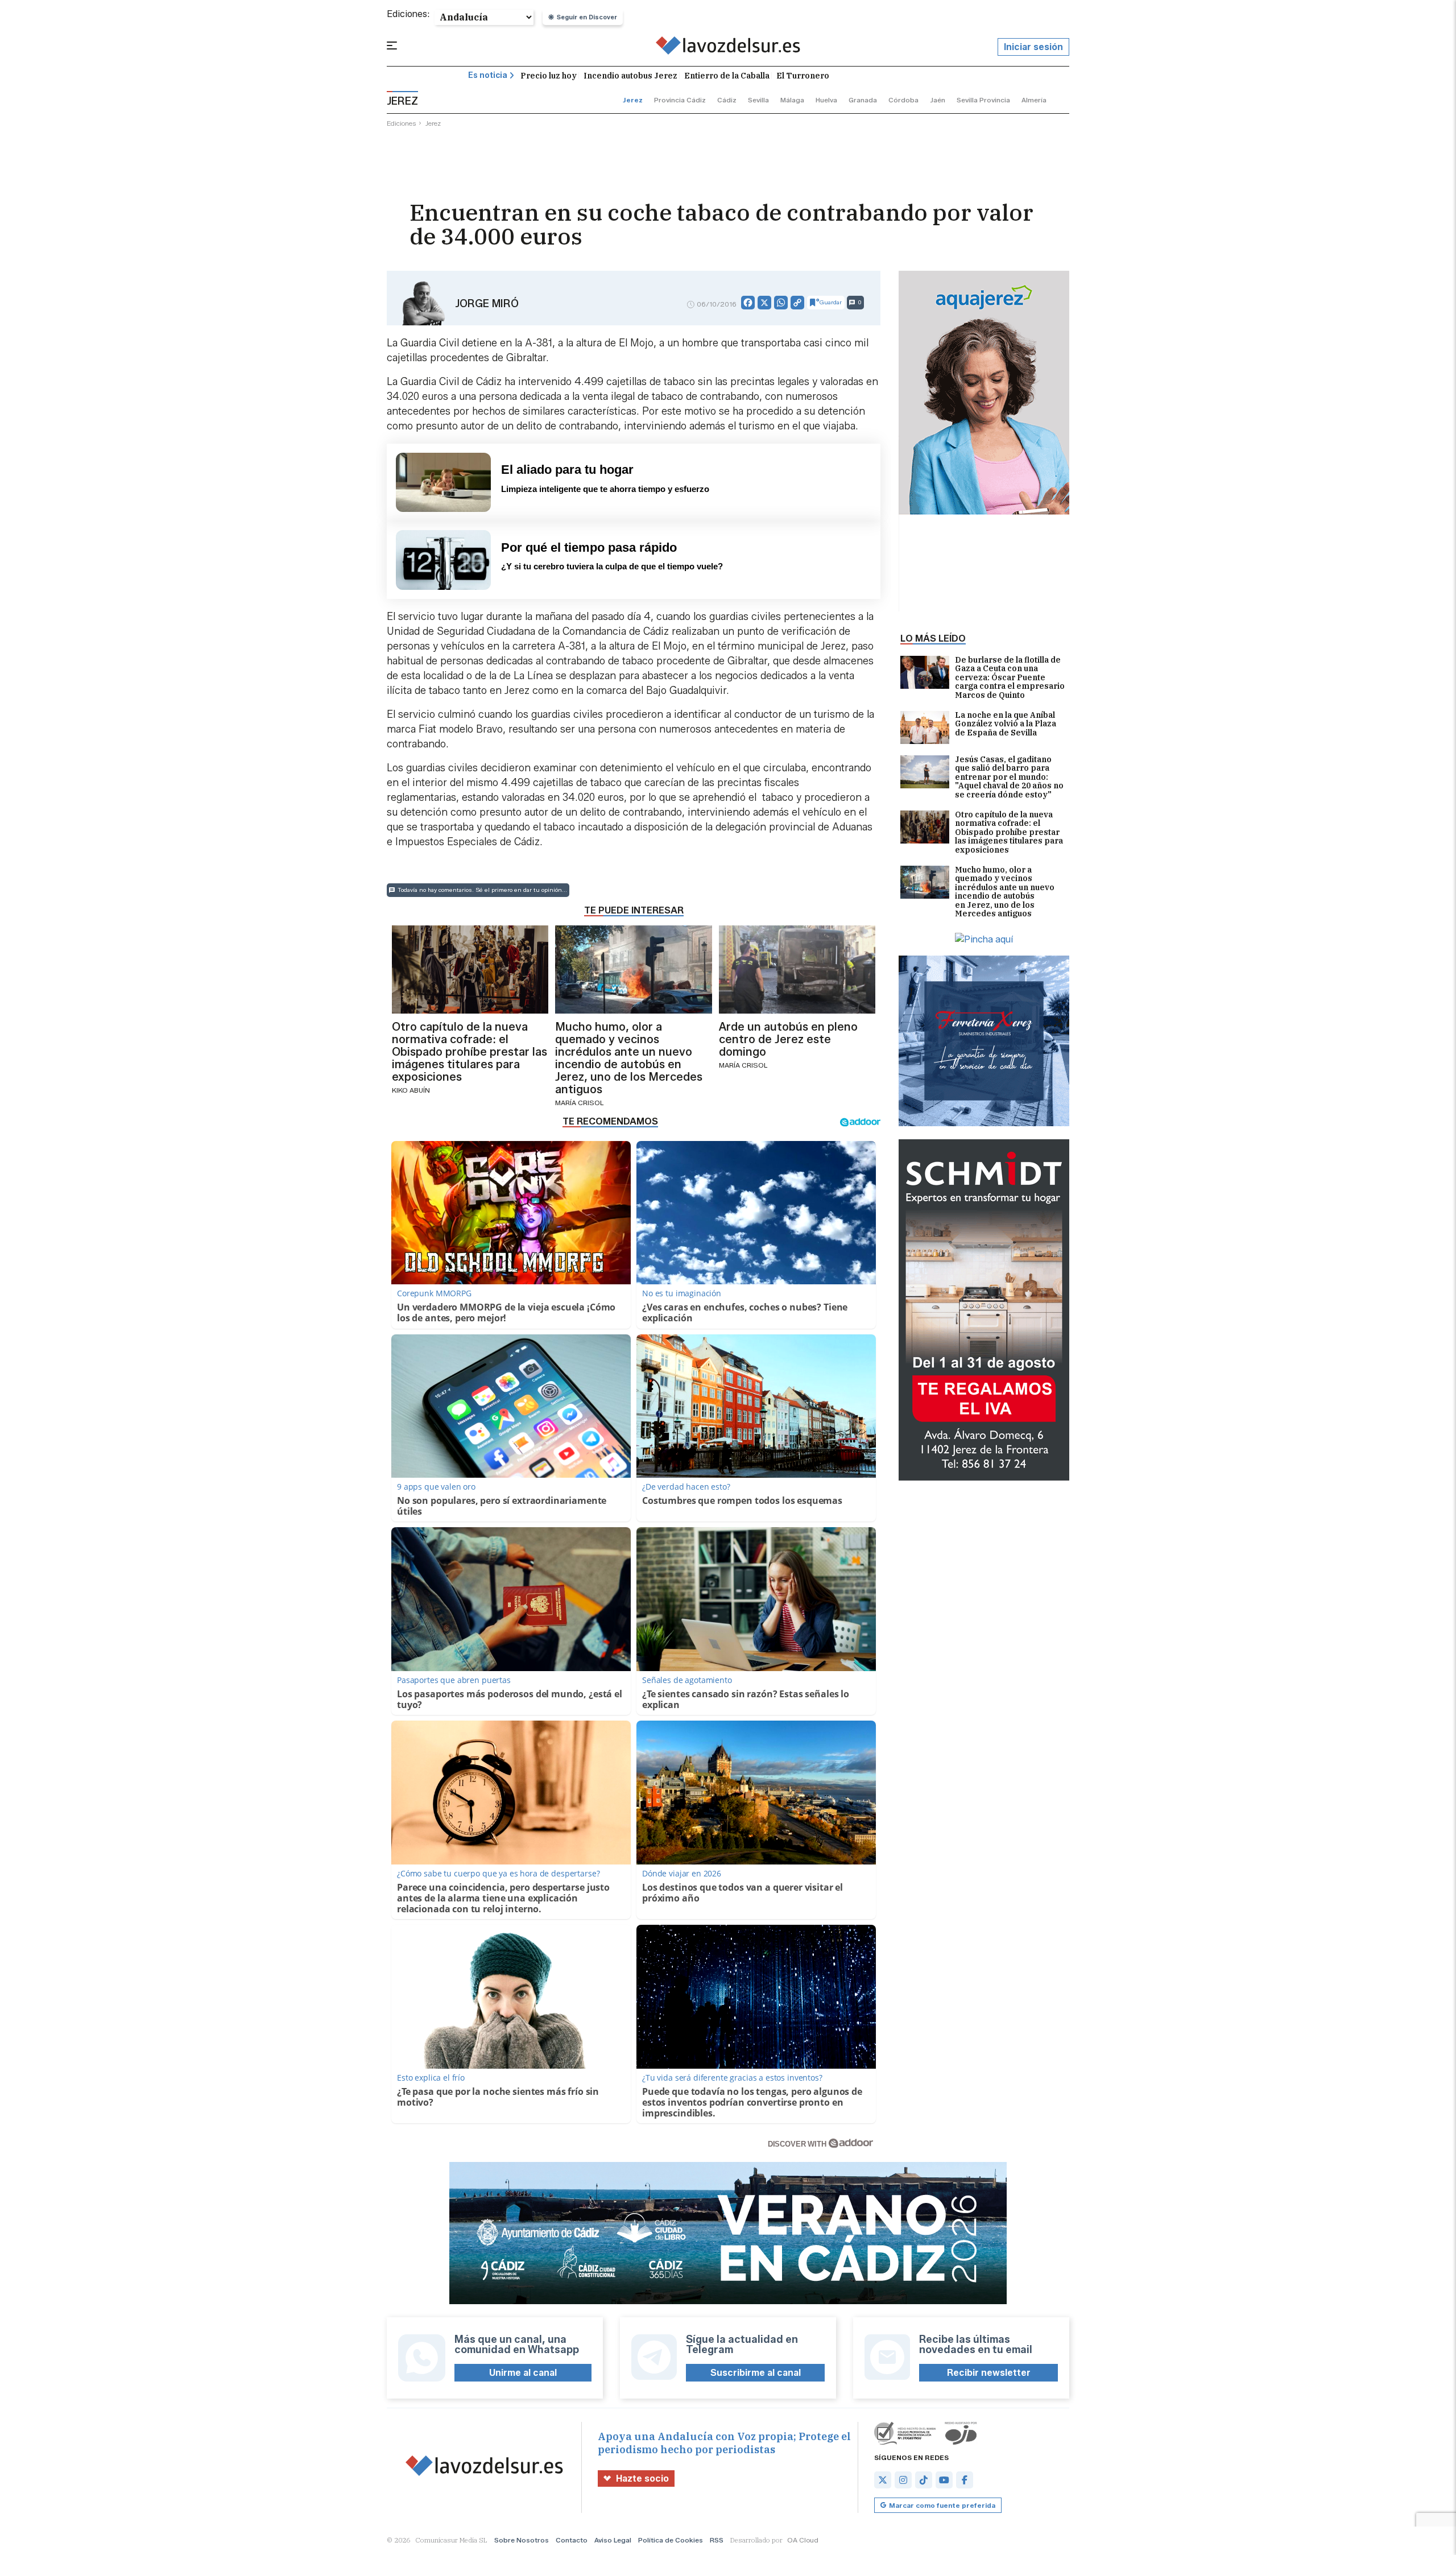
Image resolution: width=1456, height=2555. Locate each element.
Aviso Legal (613, 2540)
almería (1034, 100)
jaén (938, 100)
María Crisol (579, 1103)
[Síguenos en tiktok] (924, 2480)
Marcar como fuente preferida (942, 2505)
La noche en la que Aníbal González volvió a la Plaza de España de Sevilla (1006, 724)
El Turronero (803, 76)
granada (863, 100)
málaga (792, 100)
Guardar (831, 302)
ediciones (402, 123)
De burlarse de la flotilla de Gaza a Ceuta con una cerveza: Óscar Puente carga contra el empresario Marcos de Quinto (1010, 678)
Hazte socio (642, 2478)
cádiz (727, 100)
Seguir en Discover (587, 17)
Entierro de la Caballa (727, 76)
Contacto (572, 2540)
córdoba (903, 100)
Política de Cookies (671, 2540)
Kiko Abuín (411, 1090)
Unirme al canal (523, 2373)
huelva (826, 100)
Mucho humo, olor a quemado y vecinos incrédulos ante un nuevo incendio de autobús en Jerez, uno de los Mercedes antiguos (1005, 892)
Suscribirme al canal (756, 2373)
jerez (633, 100)
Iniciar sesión (1033, 47)
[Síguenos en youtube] (944, 2480)
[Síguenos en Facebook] (965, 2480)
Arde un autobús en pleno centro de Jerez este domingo (788, 1039)
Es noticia (488, 75)
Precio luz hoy (549, 76)
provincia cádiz (680, 100)
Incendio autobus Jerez (630, 76)
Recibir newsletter (989, 2373)
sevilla (758, 100)
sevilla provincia (983, 100)
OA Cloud (803, 2540)
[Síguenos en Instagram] (903, 2480)
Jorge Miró (487, 304)
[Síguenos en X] (883, 2480)
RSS (717, 2540)
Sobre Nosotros (522, 2540)
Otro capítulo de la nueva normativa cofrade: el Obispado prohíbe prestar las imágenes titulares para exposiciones (1009, 832)
